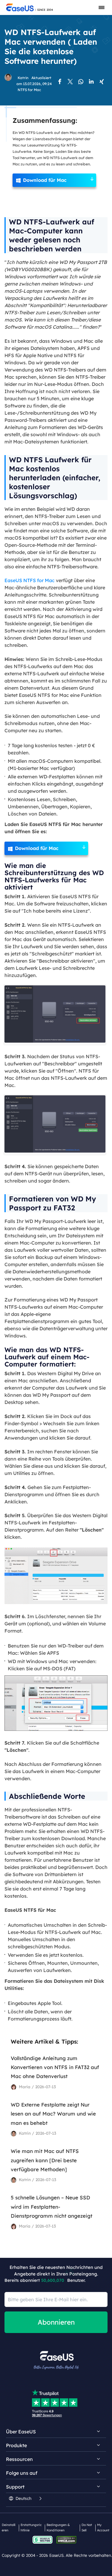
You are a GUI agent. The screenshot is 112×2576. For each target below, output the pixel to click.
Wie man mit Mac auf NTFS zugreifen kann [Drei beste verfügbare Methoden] (45, 2160)
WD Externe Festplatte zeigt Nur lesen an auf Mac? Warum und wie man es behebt (53, 2114)
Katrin (23, 78)
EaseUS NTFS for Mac (30, 580)
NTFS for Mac (29, 90)
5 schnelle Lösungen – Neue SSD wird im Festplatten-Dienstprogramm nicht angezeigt (52, 2207)
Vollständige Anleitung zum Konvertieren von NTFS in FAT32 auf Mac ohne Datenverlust (55, 2067)
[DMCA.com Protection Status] (68, 2539)
